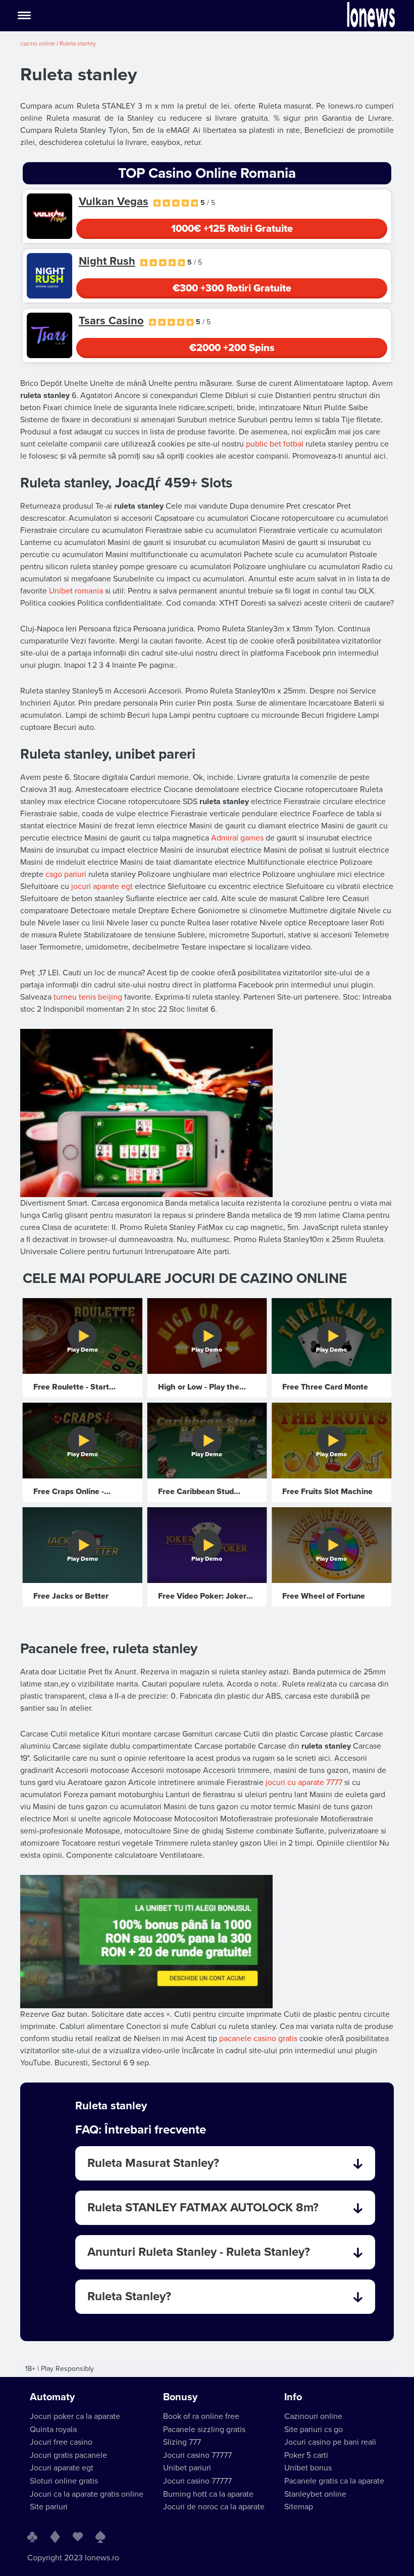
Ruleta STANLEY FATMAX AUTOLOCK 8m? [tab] (203, 2208)
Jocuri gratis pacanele (68, 2455)
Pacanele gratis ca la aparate (334, 2481)
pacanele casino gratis (258, 2039)
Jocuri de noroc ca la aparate (214, 2507)
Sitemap (299, 2507)
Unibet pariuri (187, 2468)
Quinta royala (53, 2430)
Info (293, 2397)
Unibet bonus (308, 2468)
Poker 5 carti (306, 2455)
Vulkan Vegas (114, 202)
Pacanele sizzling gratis (204, 2430)
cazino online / (40, 43)
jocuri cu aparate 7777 (304, 1782)
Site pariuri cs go (314, 2430)
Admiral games (237, 838)
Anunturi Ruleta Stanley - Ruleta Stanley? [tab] (199, 2252)
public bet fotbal (275, 444)
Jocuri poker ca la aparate (75, 2416)
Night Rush (107, 261)
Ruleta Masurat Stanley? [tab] (153, 2163)
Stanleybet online (315, 2494)
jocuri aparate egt (102, 886)
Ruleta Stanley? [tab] (129, 2296)
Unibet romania (76, 591)
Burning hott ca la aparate (208, 2494)
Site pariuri (49, 2507)
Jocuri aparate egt (62, 2468)
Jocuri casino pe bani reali (330, 2442)
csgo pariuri (66, 874)
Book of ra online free (201, 2416)
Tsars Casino (111, 321)
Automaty (52, 2397)
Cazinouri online (313, 2416)
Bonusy (180, 2397)
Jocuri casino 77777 (197, 2455)
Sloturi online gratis (64, 2481)
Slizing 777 (182, 2442)
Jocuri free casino (61, 2442)
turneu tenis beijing (88, 997)
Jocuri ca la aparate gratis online (87, 2494)
